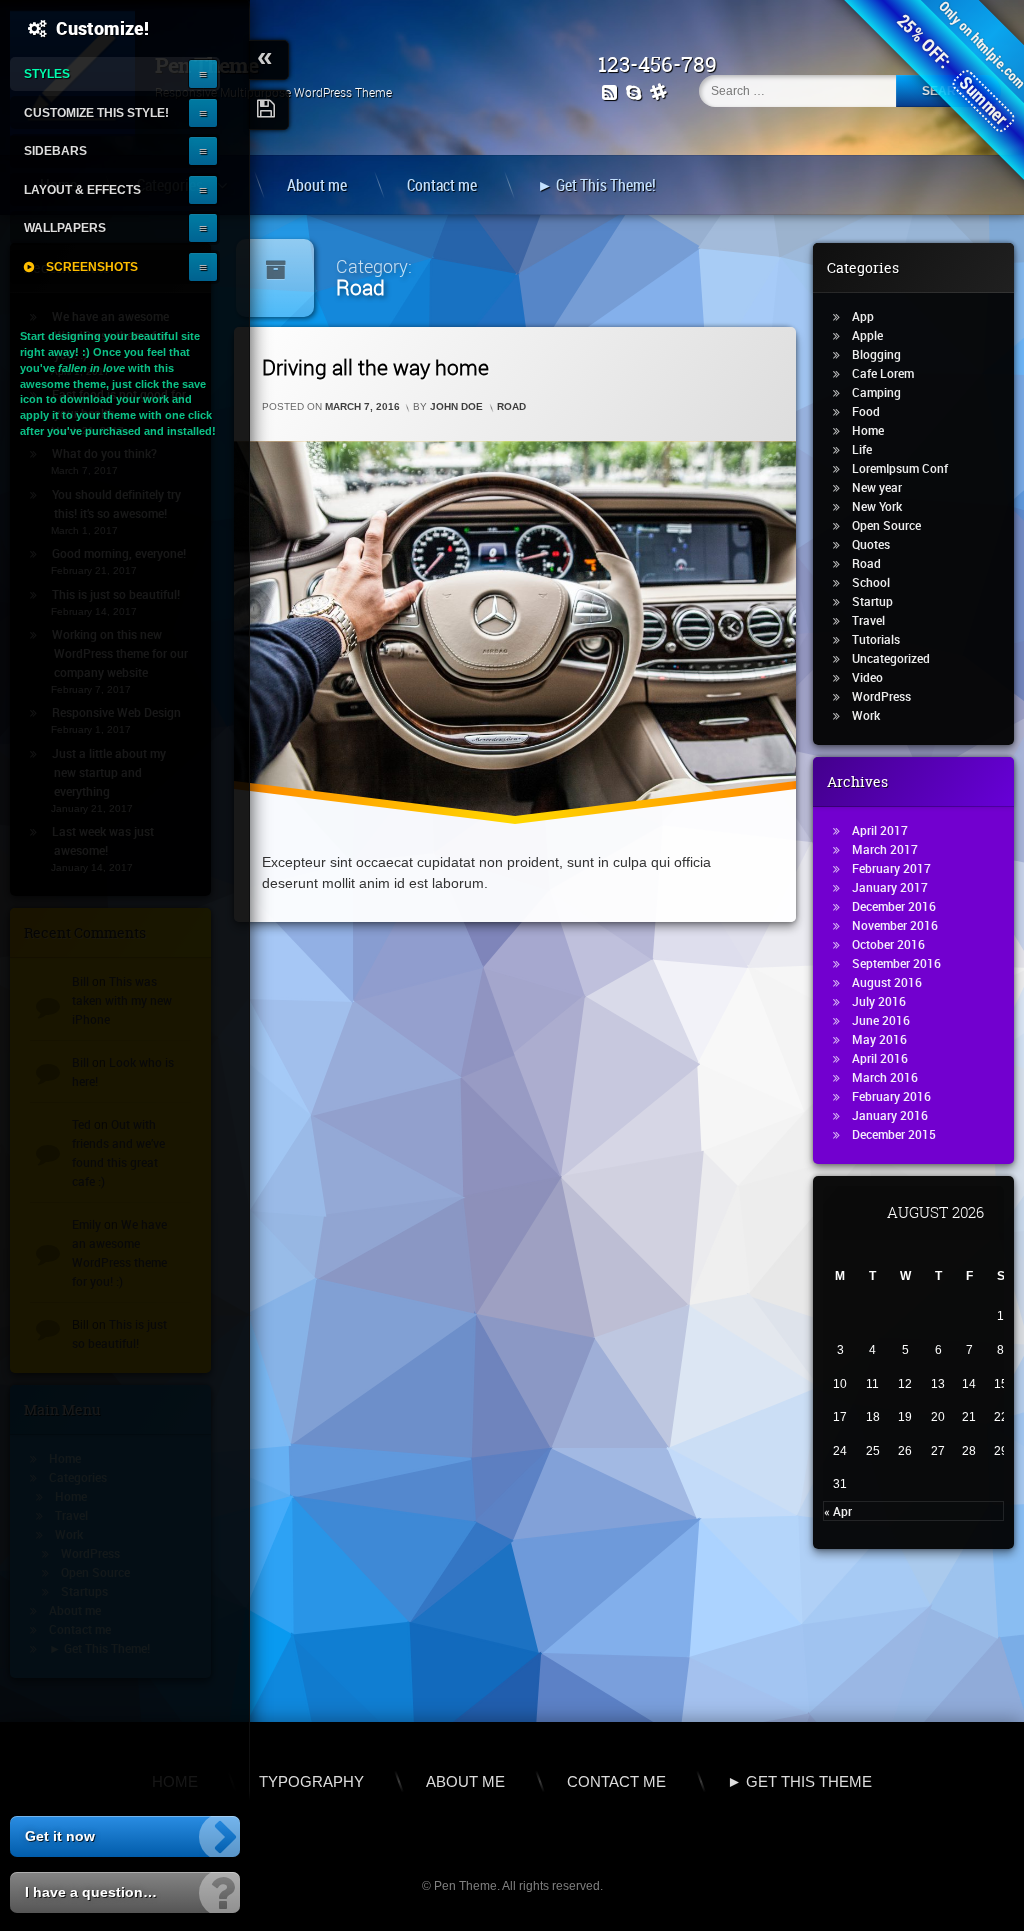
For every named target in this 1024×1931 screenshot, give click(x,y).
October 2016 (888, 944)
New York (877, 506)
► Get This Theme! (596, 185)
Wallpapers (65, 227)
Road (511, 407)
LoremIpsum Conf (900, 468)
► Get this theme (799, 1781)
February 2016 (891, 1096)
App (863, 316)
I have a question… (91, 1892)
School (871, 582)
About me (317, 185)
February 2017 (891, 868)
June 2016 (881, 1020)
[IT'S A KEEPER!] (269, 110)
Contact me (442, 185)
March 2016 (885, 1077)
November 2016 (895, 925)
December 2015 (894, 1134)
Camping (876, 392)
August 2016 (887, 982)
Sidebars (55, 150)
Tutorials (876, 639)
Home (868, 430)
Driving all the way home (375, 367)
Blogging (876, 354)
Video (867, 677)
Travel (868, 620)
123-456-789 (657, 64)
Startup (872, 601)
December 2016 (894, 906)
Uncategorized (891, 658)
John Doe (456, 407)
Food (866, 411)
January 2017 (890, 887)
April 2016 (880, 1058)
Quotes (871, 544)
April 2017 (880, 830)
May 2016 (879, 1039)
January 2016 (890, 1115)
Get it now (60, 1836)
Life (862, 449)
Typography (311, 1781)
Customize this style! (96, 112)
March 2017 (885, 849)
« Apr (838, 1511)
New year (877, 487)
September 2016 (896, 963)
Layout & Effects (82, 189)
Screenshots (92, 266)
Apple (867, 335)
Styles (47, 73)
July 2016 (879, 1001)
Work (866, 715)
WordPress (881, 696)
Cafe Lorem (883, 373)
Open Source (886, 525)
